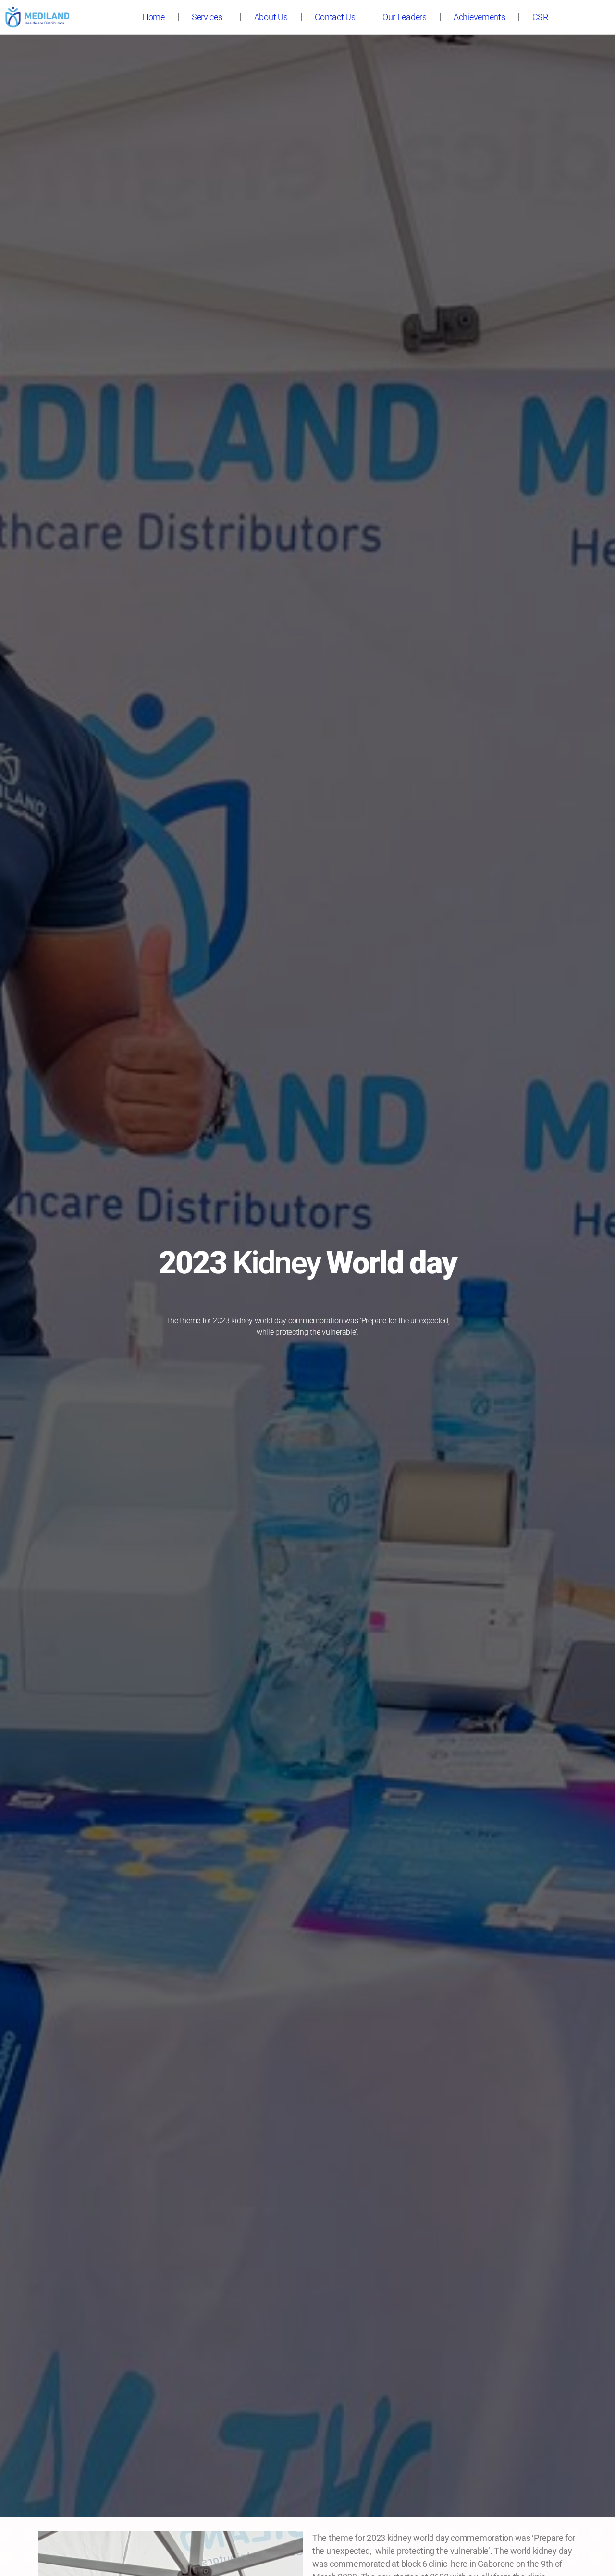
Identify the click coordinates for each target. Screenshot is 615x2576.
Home (154, 17)
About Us (271, 17)
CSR (540, 17)
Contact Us (335, 17)
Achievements (480, 17)
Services (207, 17)
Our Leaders (405, 17)
